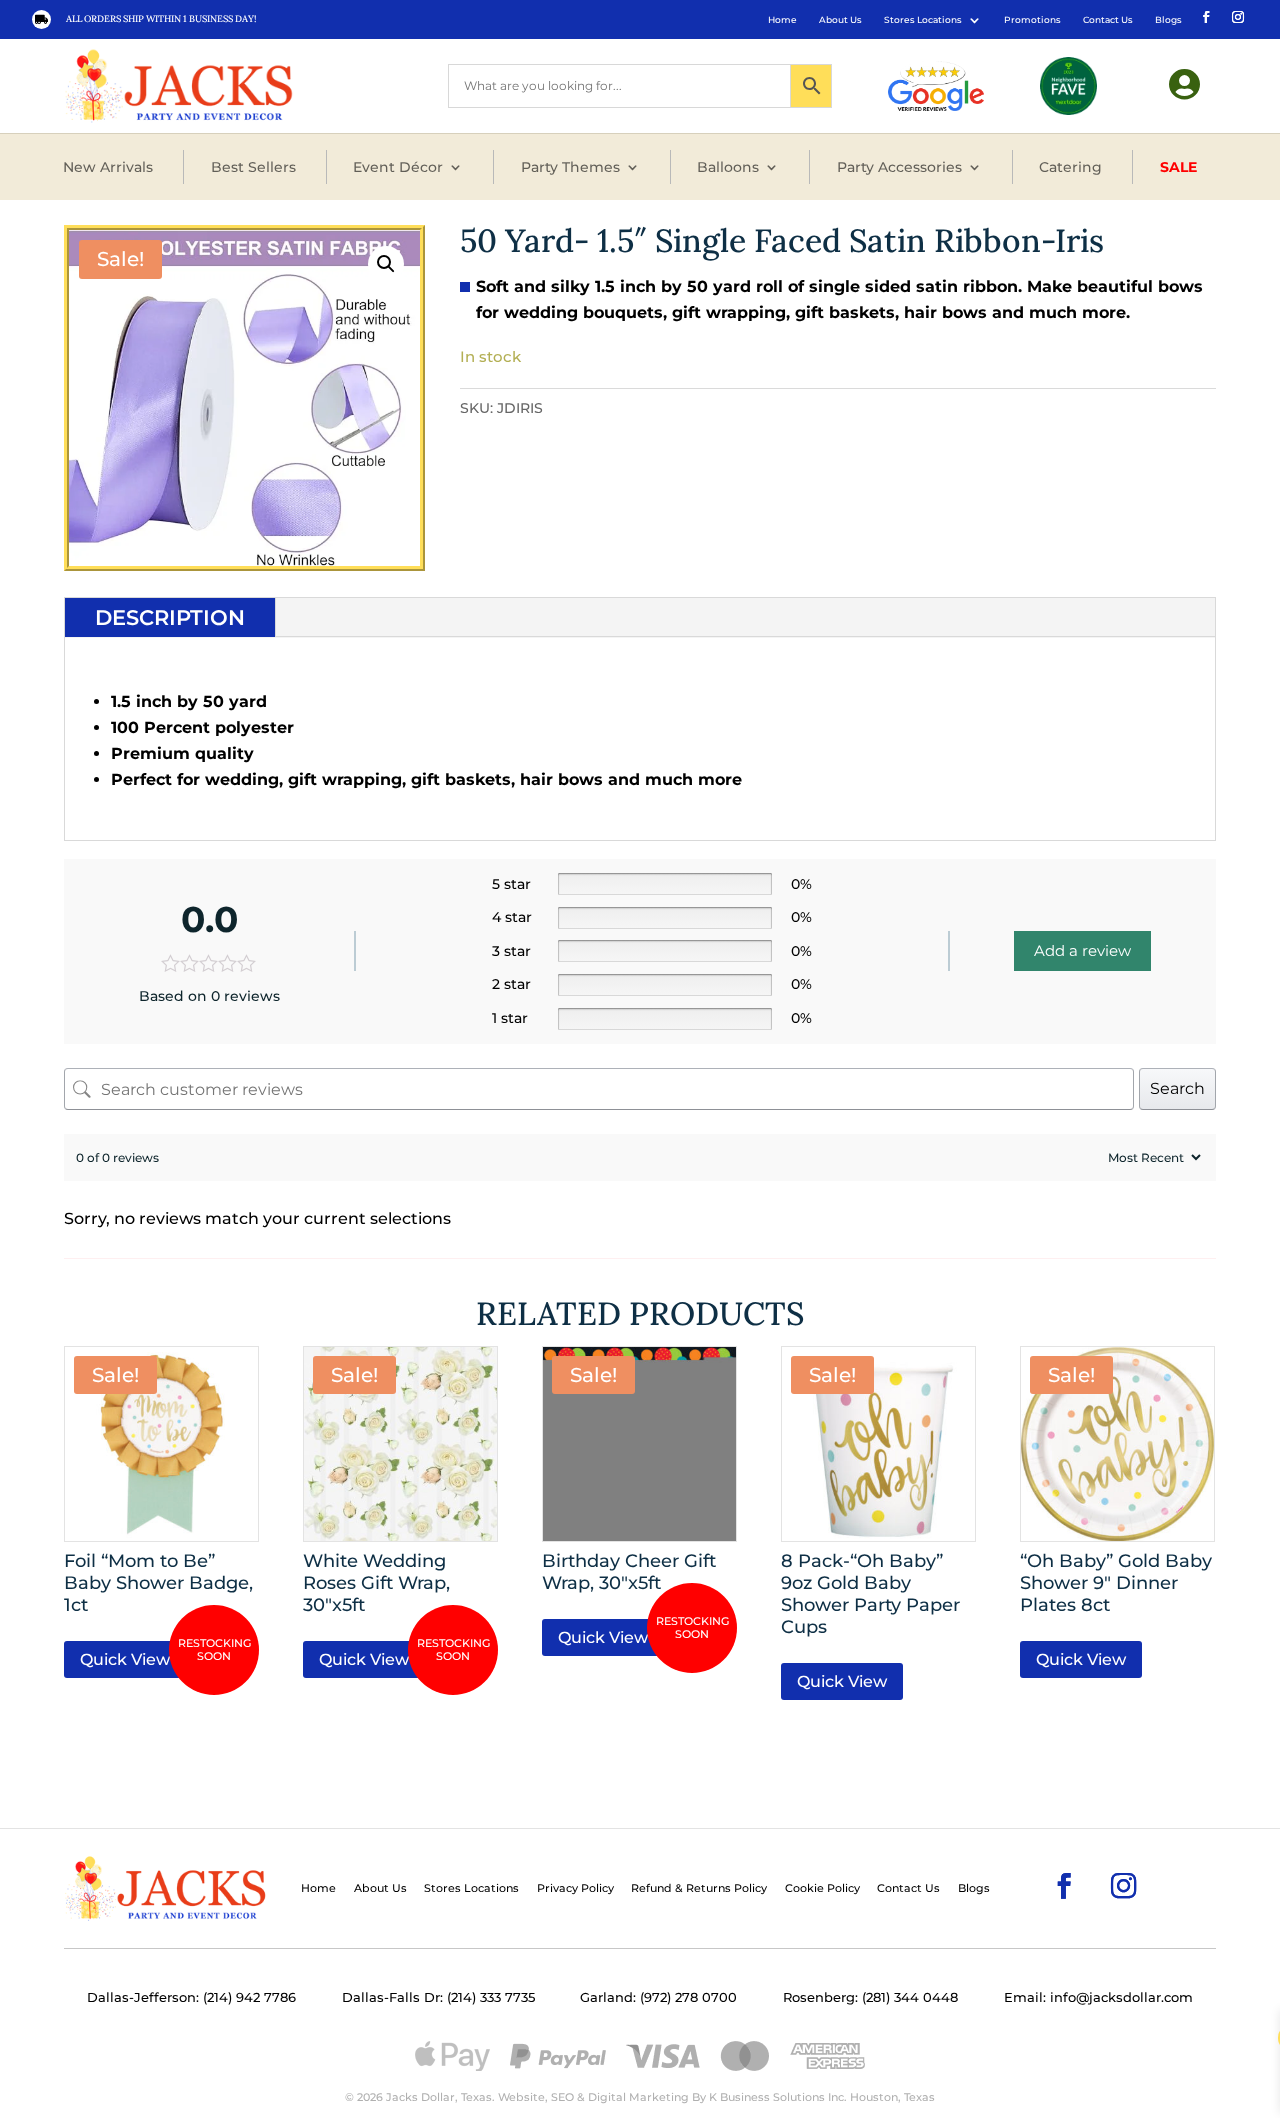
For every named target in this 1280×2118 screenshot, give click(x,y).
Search (1177, 1088)
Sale (1178, 167)
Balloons (728, 167)
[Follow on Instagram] (1236, 16)
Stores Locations (923, 19)
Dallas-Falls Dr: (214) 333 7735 (438, 1997)
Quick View (125, 1659)
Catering (1070, 167)
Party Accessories (899, 167)
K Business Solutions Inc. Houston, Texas (822, 2097)
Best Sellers (253, 167)
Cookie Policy (822, 1888)
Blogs (1168, 19)
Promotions (1032, 19)
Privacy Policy (575, 1888)
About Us (840, 19)
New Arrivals (108, 167)
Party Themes (570, 167)
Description (170, 617)
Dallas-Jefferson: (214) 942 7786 (191, 1997)
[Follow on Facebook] (1204, 16)
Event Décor (398, 167)
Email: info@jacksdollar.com (1098, 1997)
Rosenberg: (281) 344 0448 (870, 1997)
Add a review (1082, 950)
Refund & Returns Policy (699, 1888)
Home (782, 19)
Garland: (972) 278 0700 (658, 1997)
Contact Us (1108, 19)
